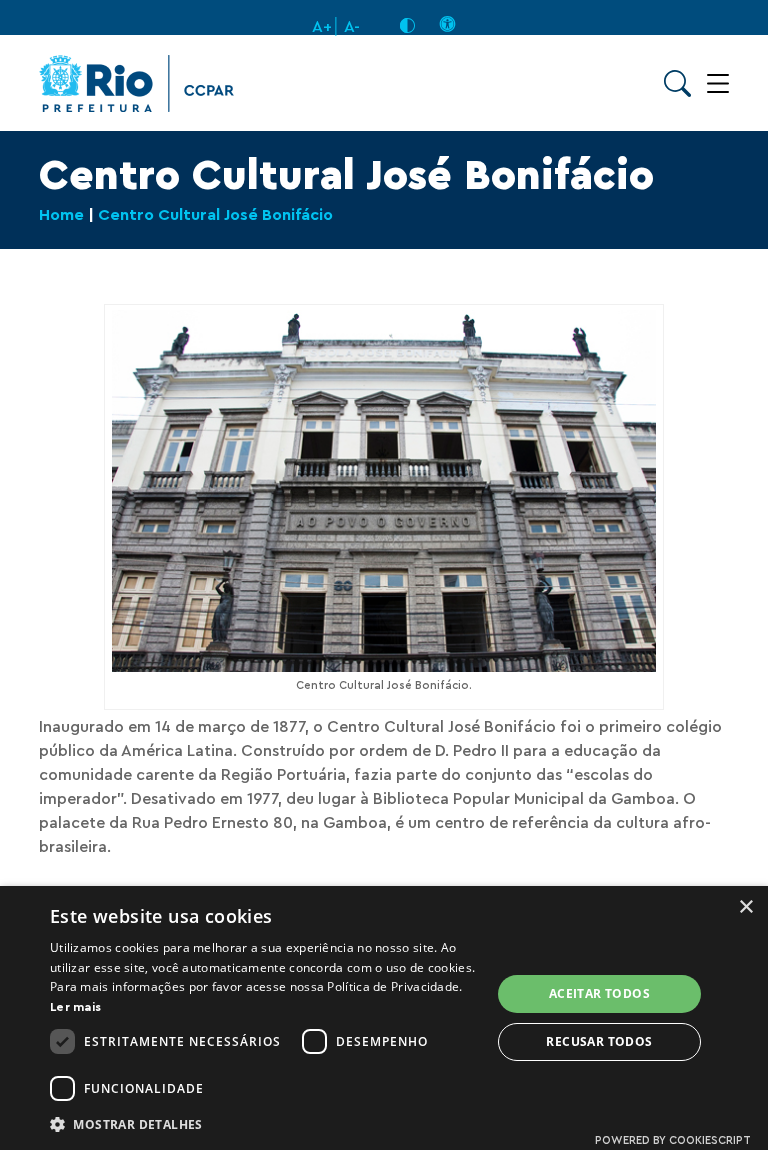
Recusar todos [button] (599, 1041)
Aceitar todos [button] (599, 993)
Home (61, 215)
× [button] (745, 907)
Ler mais (75, 1007)
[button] (264, 1123)
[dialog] (384, 1018)
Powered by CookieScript (673, 1140)
